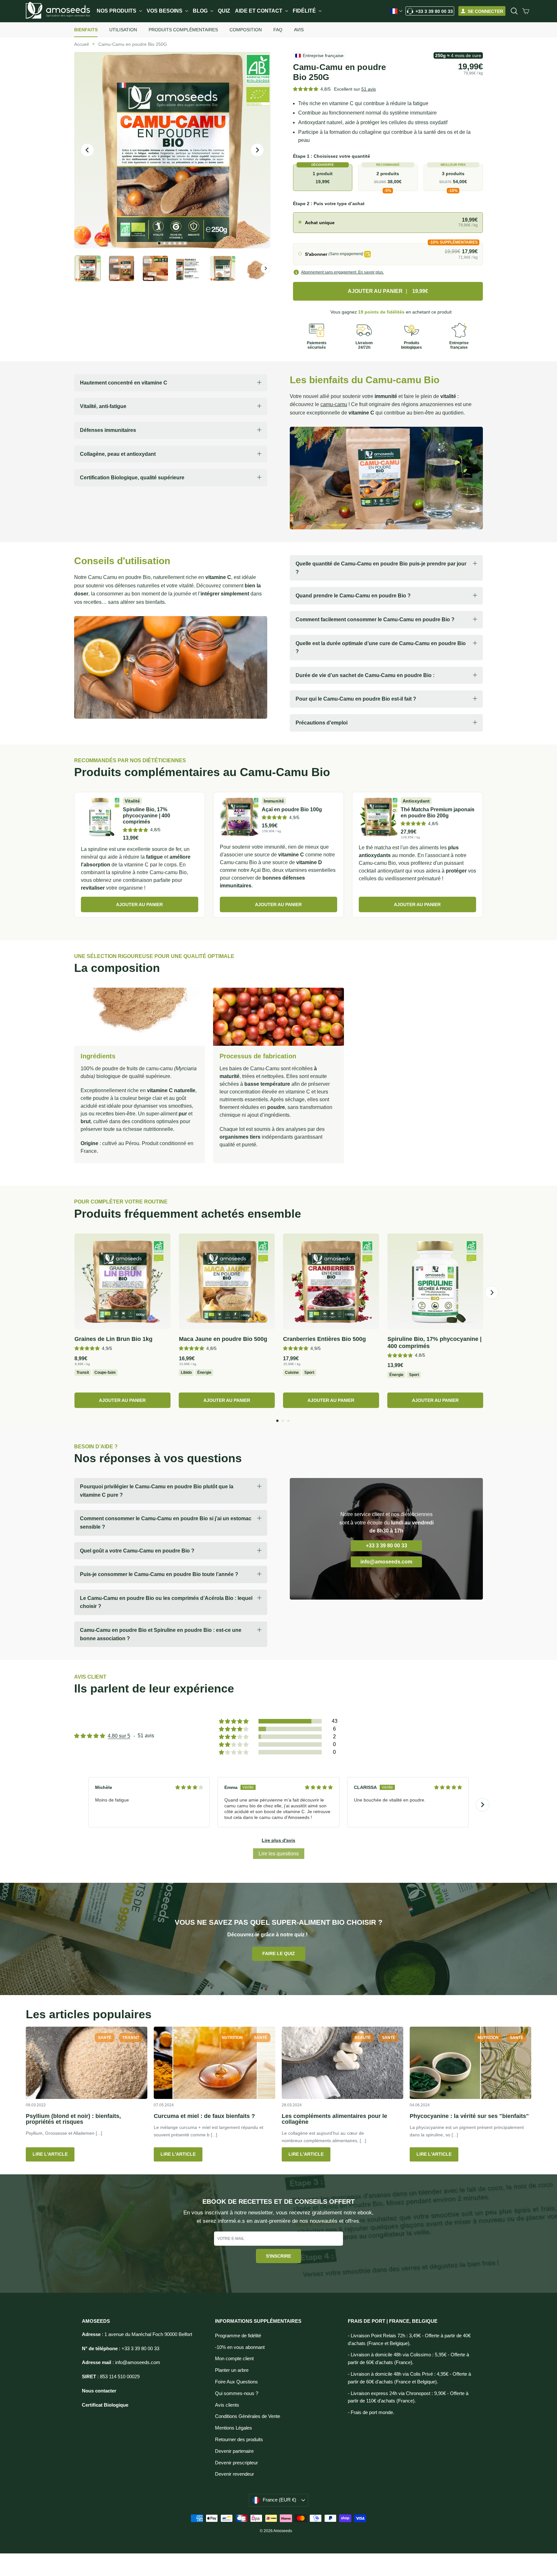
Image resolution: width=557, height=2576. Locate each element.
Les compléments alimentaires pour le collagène (334, 2119)
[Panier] (526, 11)
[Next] (492, 1293)
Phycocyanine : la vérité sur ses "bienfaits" (469, 2116)
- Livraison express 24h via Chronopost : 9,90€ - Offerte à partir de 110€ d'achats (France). (408, 2397)
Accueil (81, 44)
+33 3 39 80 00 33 (434, 11)
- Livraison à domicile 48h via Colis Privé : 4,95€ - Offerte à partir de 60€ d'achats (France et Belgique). (409, 2378)
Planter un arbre (232, 2370)
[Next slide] (483, 1805)
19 (381, 312)
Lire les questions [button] (279, 1854)
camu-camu (334, 404)
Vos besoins (165, 11)
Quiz (224, 11)
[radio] (388, 223)
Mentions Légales (234, 2428)
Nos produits (117, 11)
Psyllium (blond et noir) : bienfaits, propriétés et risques (73, 2119)
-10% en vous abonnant (240, 2347)
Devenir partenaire (234, 2451)
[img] (189, 1787)
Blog (201, 11)
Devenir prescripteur (236, 2463)
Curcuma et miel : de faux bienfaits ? (204, 2116)
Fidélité (305, 11)
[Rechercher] (514, 11)
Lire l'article (50, 2154)
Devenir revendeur (235, 2474)
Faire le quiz (279, 1953)
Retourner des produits (239, 2440)
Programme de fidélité (238, 2336)
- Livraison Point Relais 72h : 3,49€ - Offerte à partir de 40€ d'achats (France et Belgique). (409, 2340)
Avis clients (227, 2405)
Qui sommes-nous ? (237, 2393)
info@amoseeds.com (386, 1562)
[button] (306, 89)
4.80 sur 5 (119, 1736)
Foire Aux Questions (236, 2382)
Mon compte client (234, 2359)
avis (369, 89)
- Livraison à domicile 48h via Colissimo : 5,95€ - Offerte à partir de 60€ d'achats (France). (408, 2359)
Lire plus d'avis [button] (278, 1840)
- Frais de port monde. (371, 2412)
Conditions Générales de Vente (248, 2416)
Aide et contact (259, 11)
